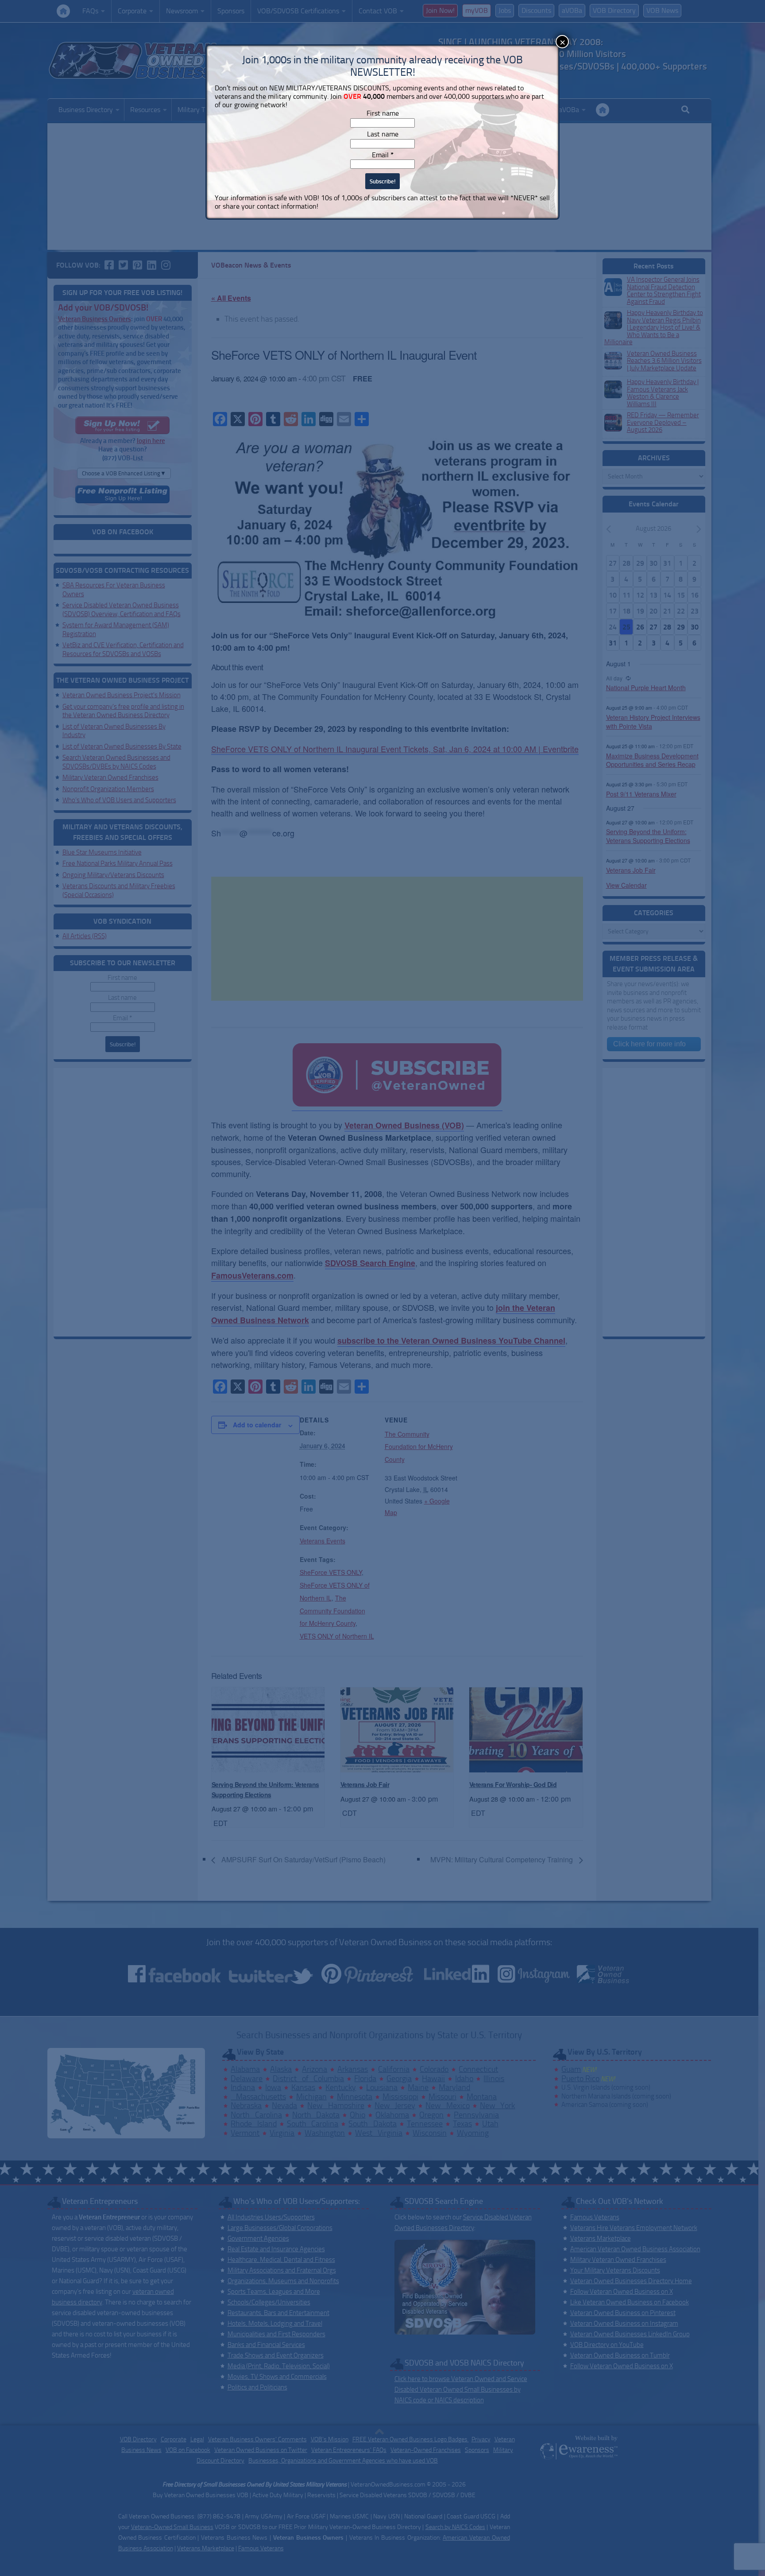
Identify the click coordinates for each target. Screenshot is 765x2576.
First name (383, 113)
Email (383, 155)
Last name (383, 134)
